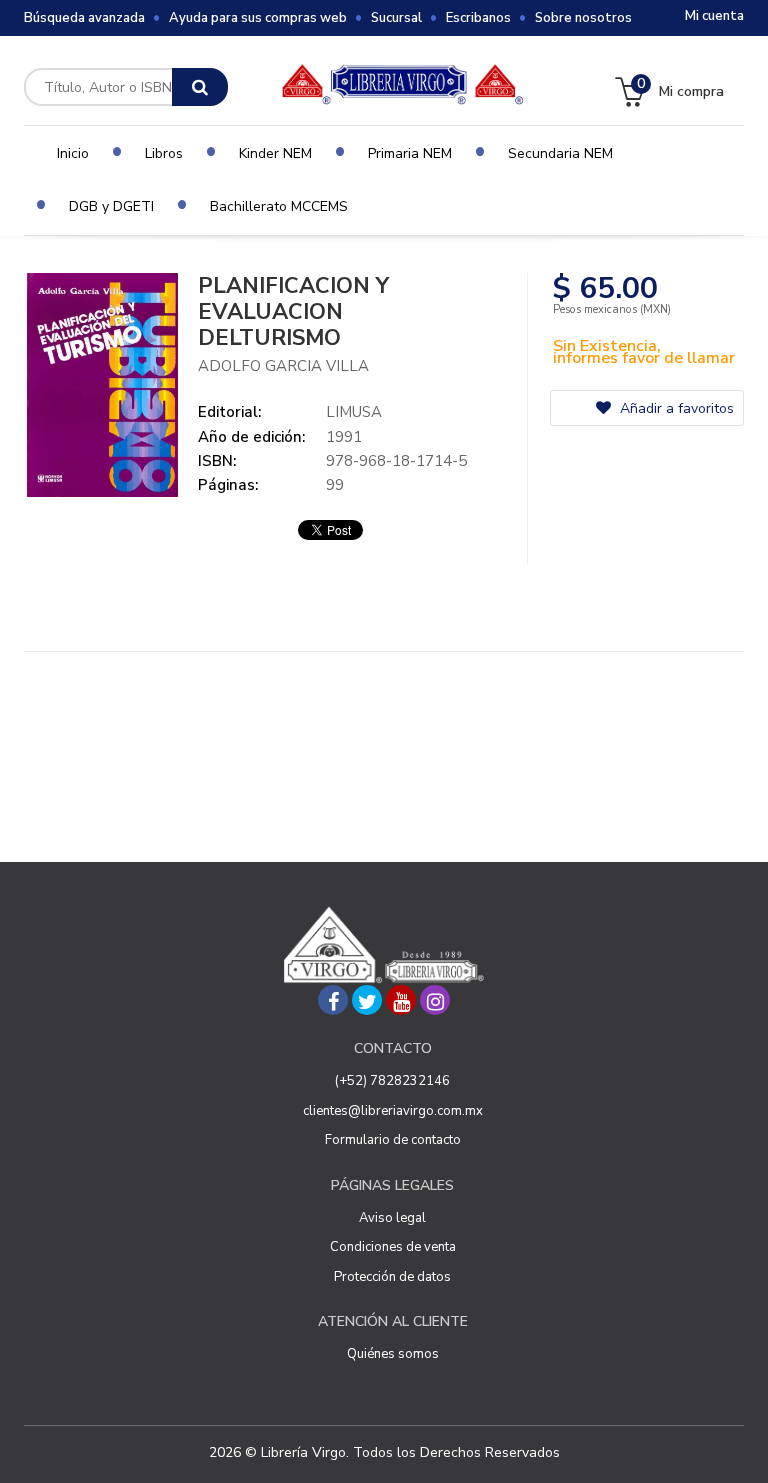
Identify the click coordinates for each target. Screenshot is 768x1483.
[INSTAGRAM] (435, 1000)
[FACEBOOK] (333, 1000)
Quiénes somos (393, 1354)
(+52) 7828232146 (392, 1081)
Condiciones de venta (393, 1247)
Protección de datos (392, 1277)
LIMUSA (354, 412)
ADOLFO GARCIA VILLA (283, 366)
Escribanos (478, 18)
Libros (164, 153)
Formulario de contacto (393, 1140)
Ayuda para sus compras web (258, 18)
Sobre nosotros (583, 18)
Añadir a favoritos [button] (675, 408)
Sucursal (396, 18)
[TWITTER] (367, 1000)
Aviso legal (392, 1218)
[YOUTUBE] (401, 1000)
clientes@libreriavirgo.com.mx (393, 1111)
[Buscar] (200, 87)
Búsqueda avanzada (84, 18)
